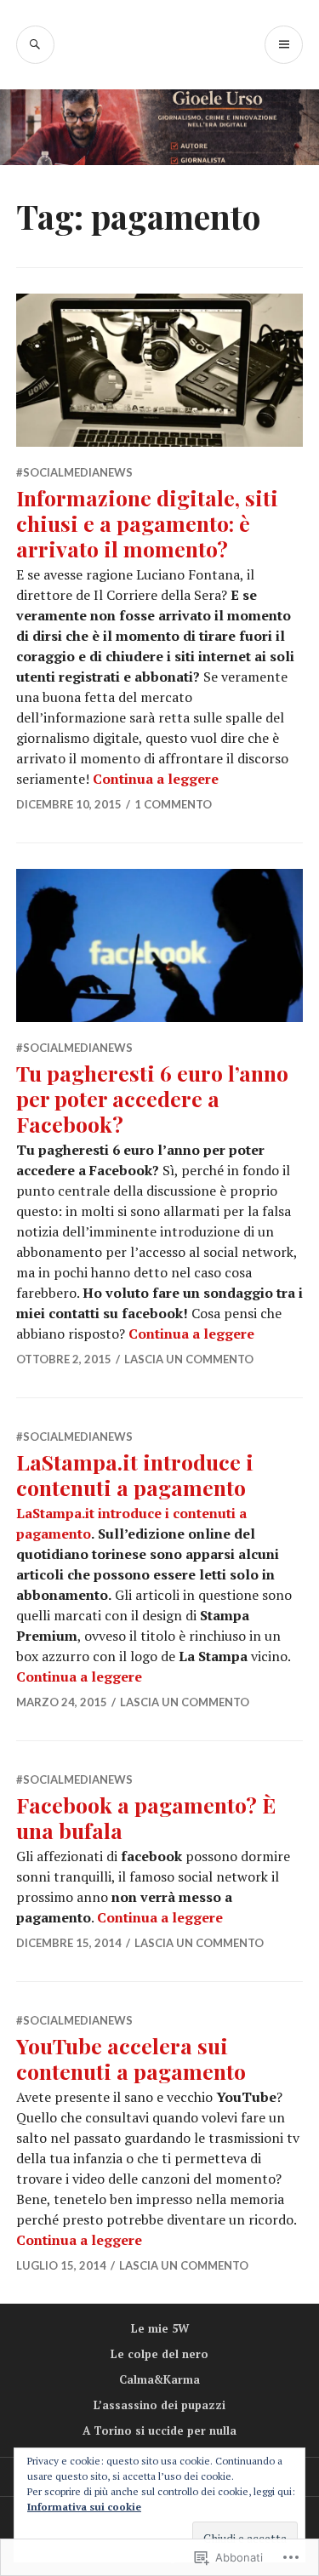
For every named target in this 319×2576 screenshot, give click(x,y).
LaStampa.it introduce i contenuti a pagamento (135, 1474)
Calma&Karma (159, 2379)
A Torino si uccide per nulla (159, 2430)
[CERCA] (35, 45)
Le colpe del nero (159, 2354)
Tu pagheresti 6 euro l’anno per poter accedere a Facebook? (152, 1098)
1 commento (173, 804)
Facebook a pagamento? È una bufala (146, 1817)
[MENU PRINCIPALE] (284, 45)
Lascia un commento (189, 1359)
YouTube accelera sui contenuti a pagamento (131, 2058)
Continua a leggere (156, 779)
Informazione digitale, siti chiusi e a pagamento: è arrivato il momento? (147, 523)
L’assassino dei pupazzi (159, 2405)
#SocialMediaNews (74, 472)
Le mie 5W (160, 2328)
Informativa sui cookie (84, 2507)
